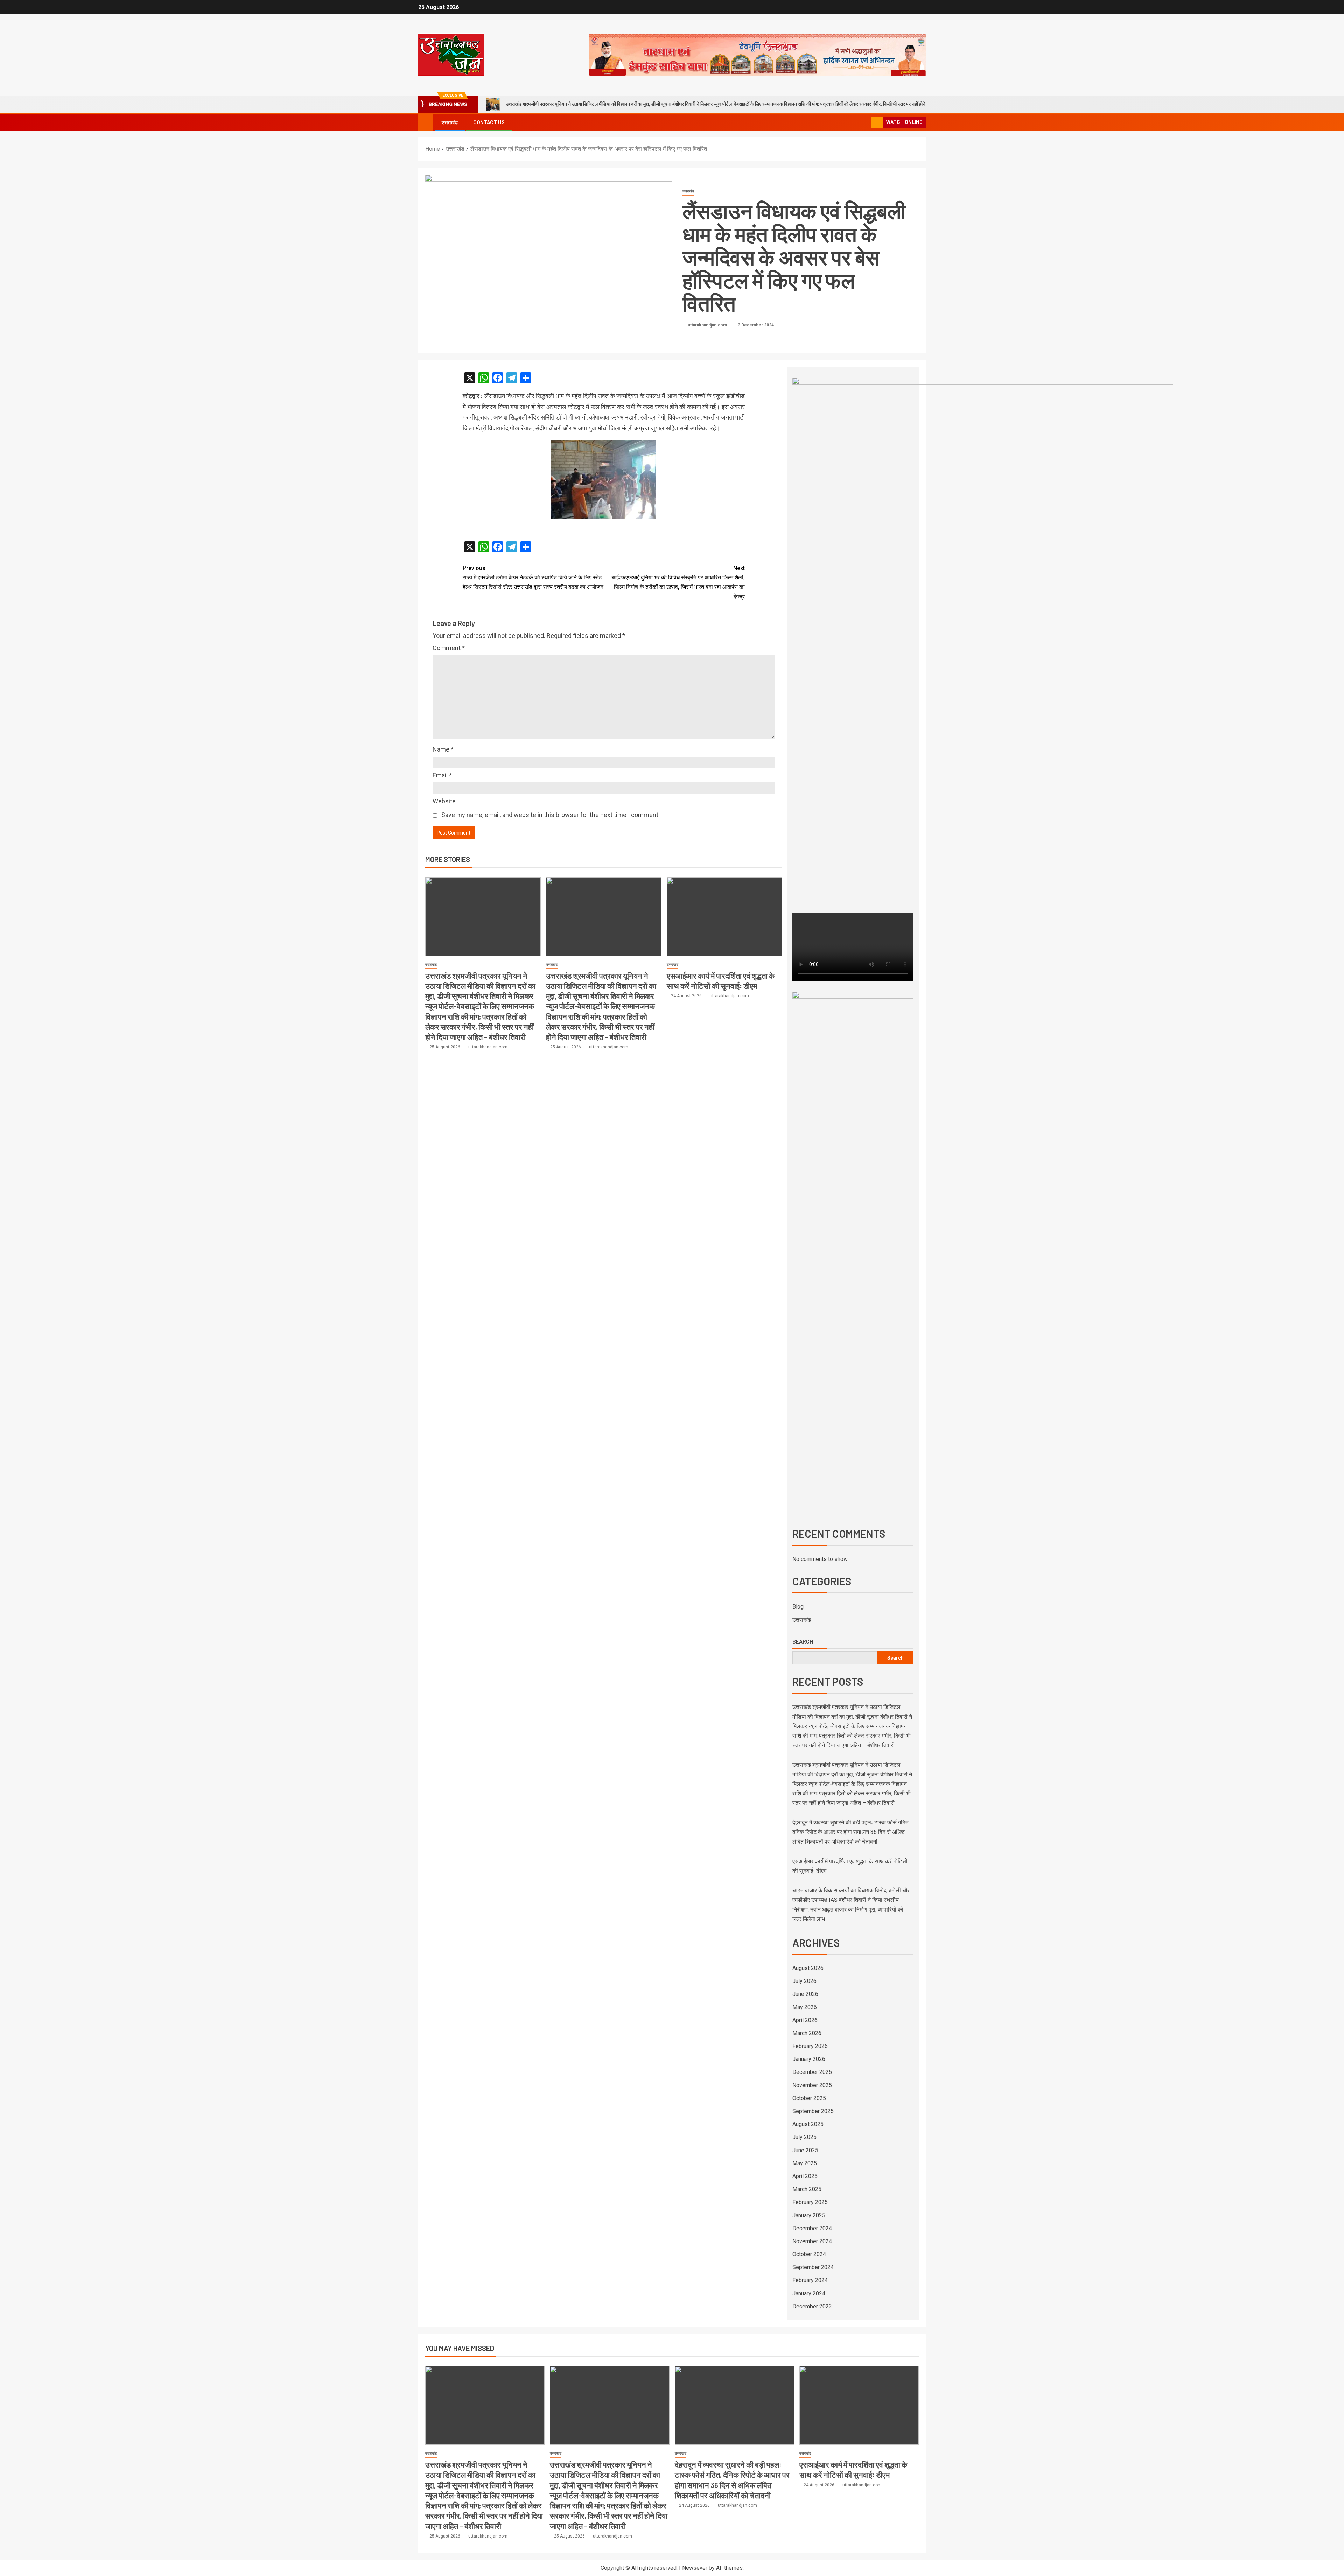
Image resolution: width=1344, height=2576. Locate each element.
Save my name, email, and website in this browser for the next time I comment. (551, 815)
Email (442, 775)
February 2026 (810, 2046)
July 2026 (804, 1981)
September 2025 (813, 2111)
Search (803, 1641)
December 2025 (812, 2072)
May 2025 (805, 2163)
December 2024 (812, 2228)
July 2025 (804, 2137)
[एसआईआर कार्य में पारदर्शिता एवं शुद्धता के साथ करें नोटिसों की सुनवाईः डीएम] (724, 917)
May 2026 (805, 2007)
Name (443, 749)
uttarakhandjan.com (708, 325)
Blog (798, 1607)
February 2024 (810, 2280)
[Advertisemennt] (757, 54)
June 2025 (805, 2150)
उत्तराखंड (450, 122)
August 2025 (808, 2124)
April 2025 (805, 2176)
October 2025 (809, 2098)
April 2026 (805, 2020)
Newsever (695, 2568)
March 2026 (807, 2033)
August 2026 (808, 1968)
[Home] (426, 122)
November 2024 (812, 2241)
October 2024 (809, 2254)
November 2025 (812, 2085)
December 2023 (812, 2306)
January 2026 (809, 2059)
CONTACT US (489, 122)
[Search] (865, 123)
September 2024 (813, 2267)
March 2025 (807, 2189)
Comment (449, 648)
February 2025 (810, 2202)
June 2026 (805, 1994)
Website (444, 801)
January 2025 (809, 2215)
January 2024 (809, 2293)
